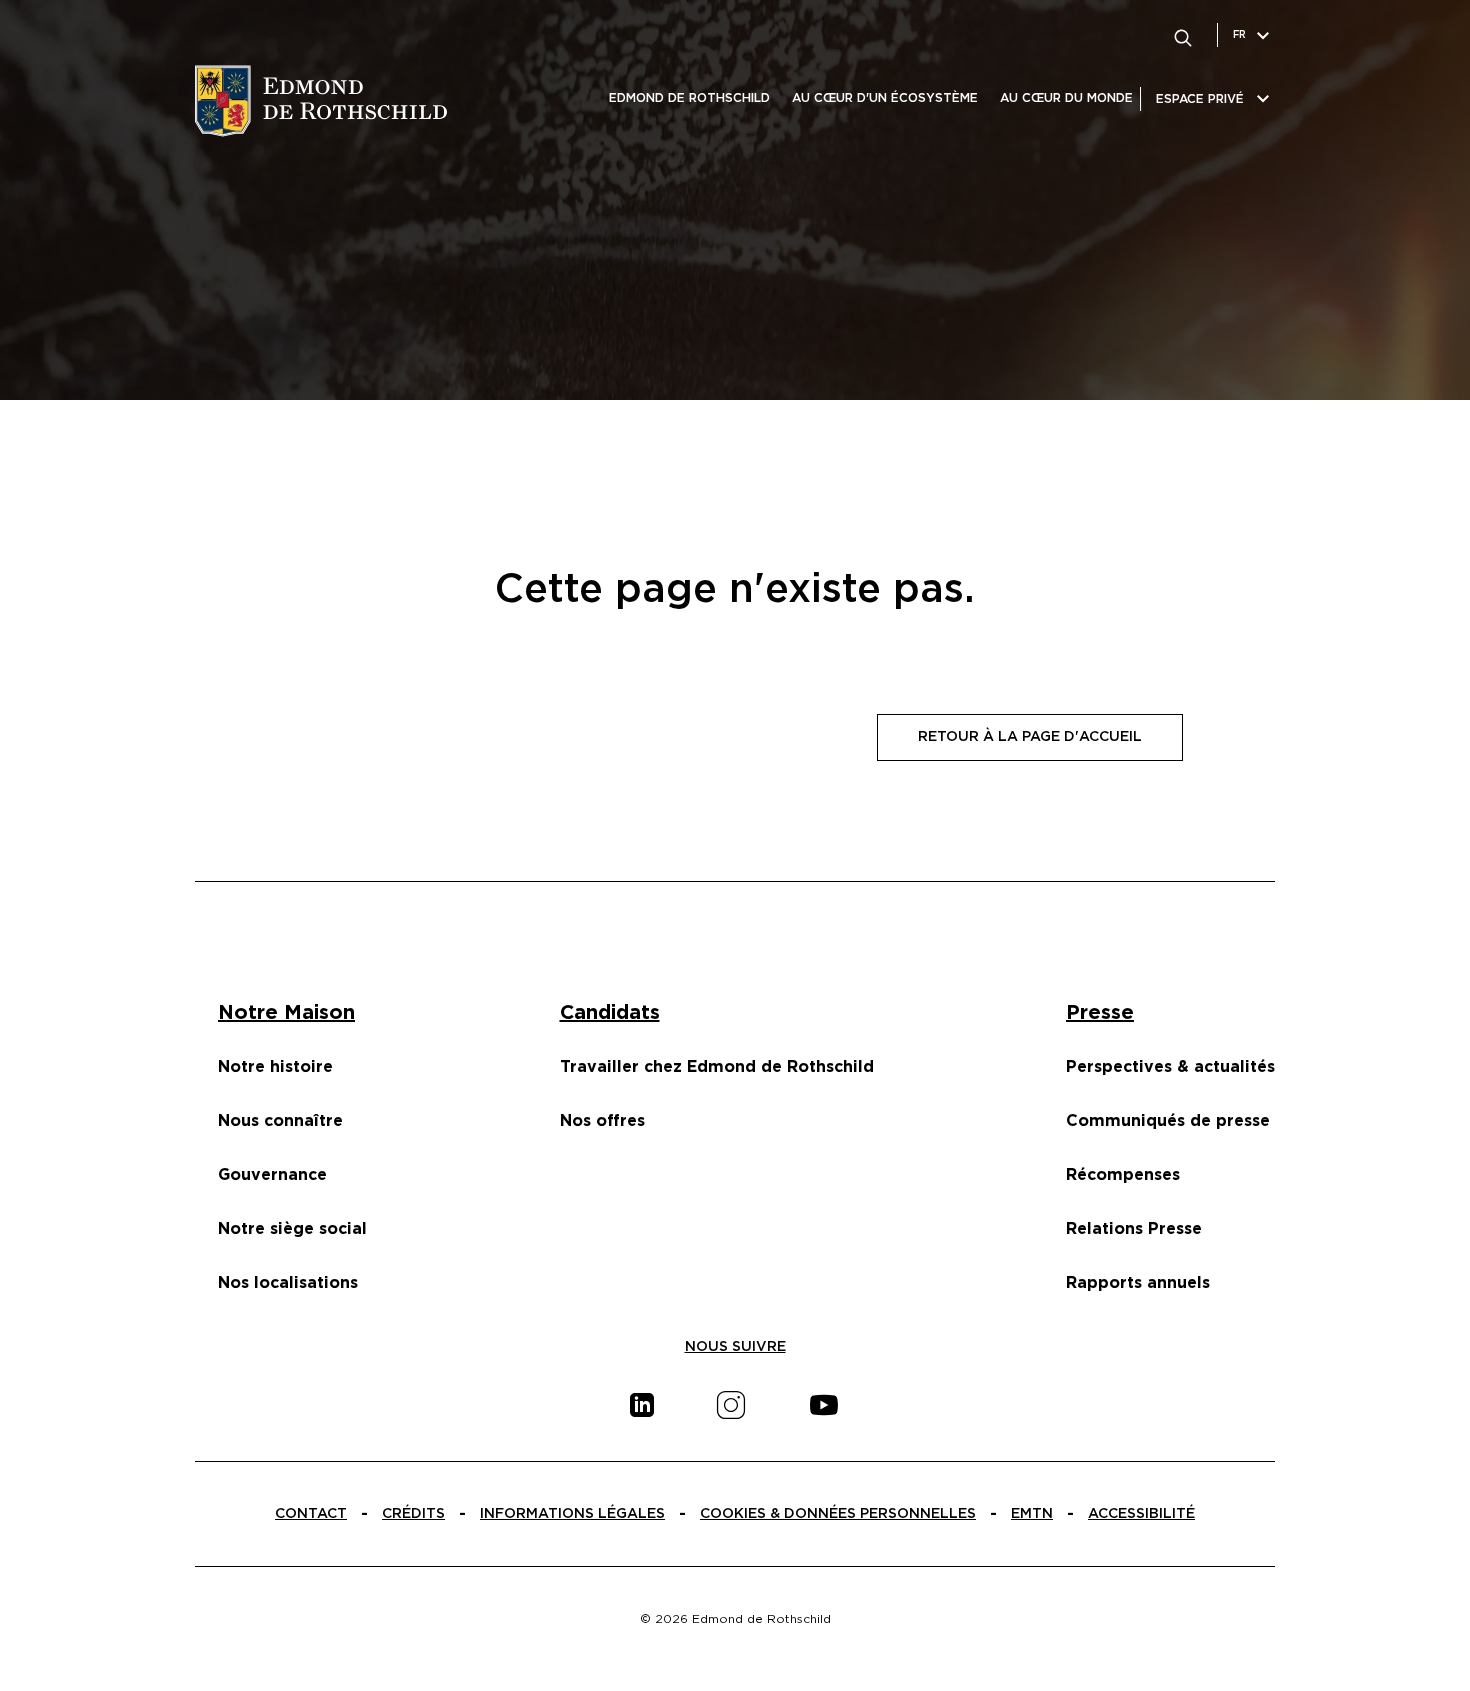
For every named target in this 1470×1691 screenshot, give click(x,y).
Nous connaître (280, 1121)
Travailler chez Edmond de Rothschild (717, 1067)
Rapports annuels (1138, 1283)
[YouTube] (824, 1405)
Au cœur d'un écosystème (885, 98)
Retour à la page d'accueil (1030, 737)
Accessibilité (1141, 1514)
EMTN (1032, 1514)
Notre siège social (292, 1229)
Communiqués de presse (1168, 1121)
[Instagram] (731, 1405)
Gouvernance (272, 1175)
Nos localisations (288, 1283)
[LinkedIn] (642, 1405)
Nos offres (602, 1121)
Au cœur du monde (1066, 98)
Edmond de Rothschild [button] (689, 98)
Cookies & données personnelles (838, 1514)
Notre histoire (275, 1067)
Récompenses (1123, 1175)
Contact (311, 1514)
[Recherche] (1183, 35)
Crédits (413, 1514)
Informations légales (572, 1514)
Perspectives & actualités (1170, 1067)
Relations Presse (1134, 1229)
